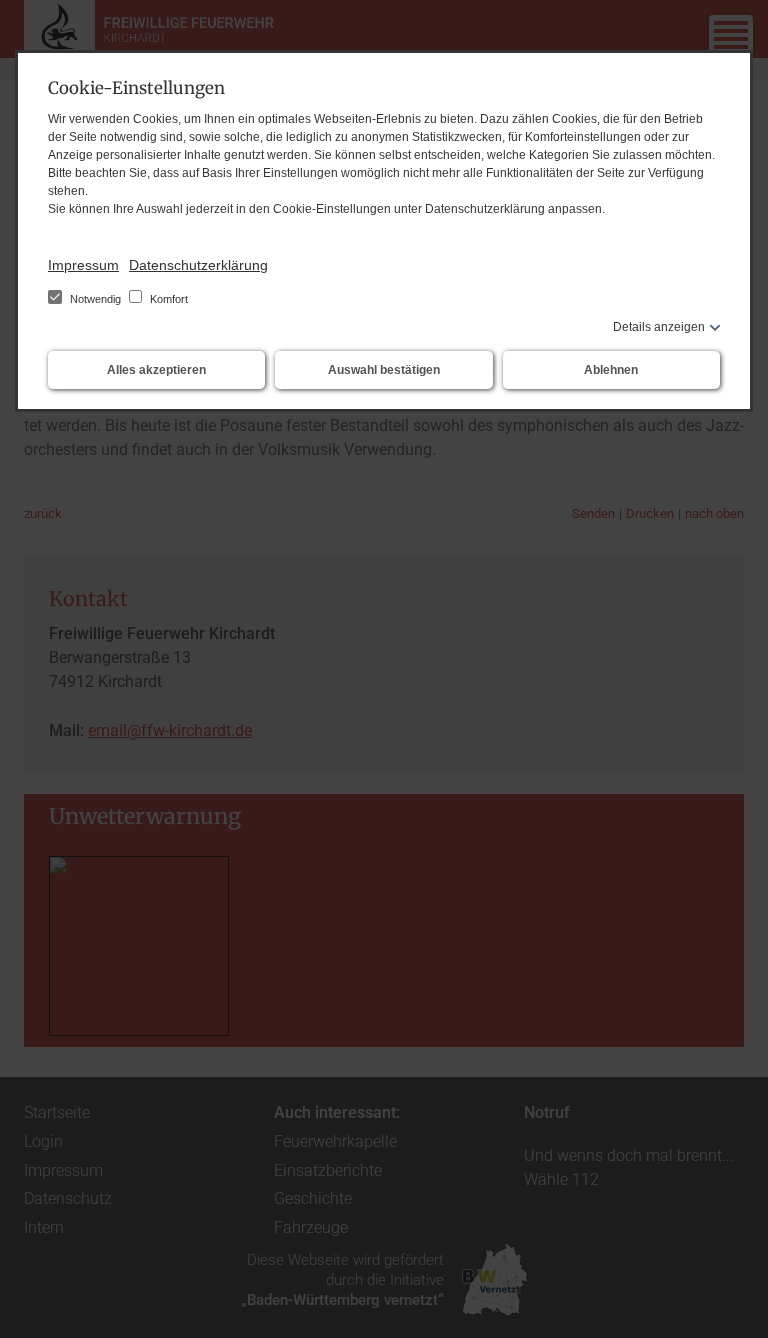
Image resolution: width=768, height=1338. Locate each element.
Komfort (167, 299)
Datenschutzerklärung (198, 265)
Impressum (83, 265)
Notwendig (95, 299)
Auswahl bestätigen (384, 370)
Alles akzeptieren (156, 370)
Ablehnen (611, 370)
